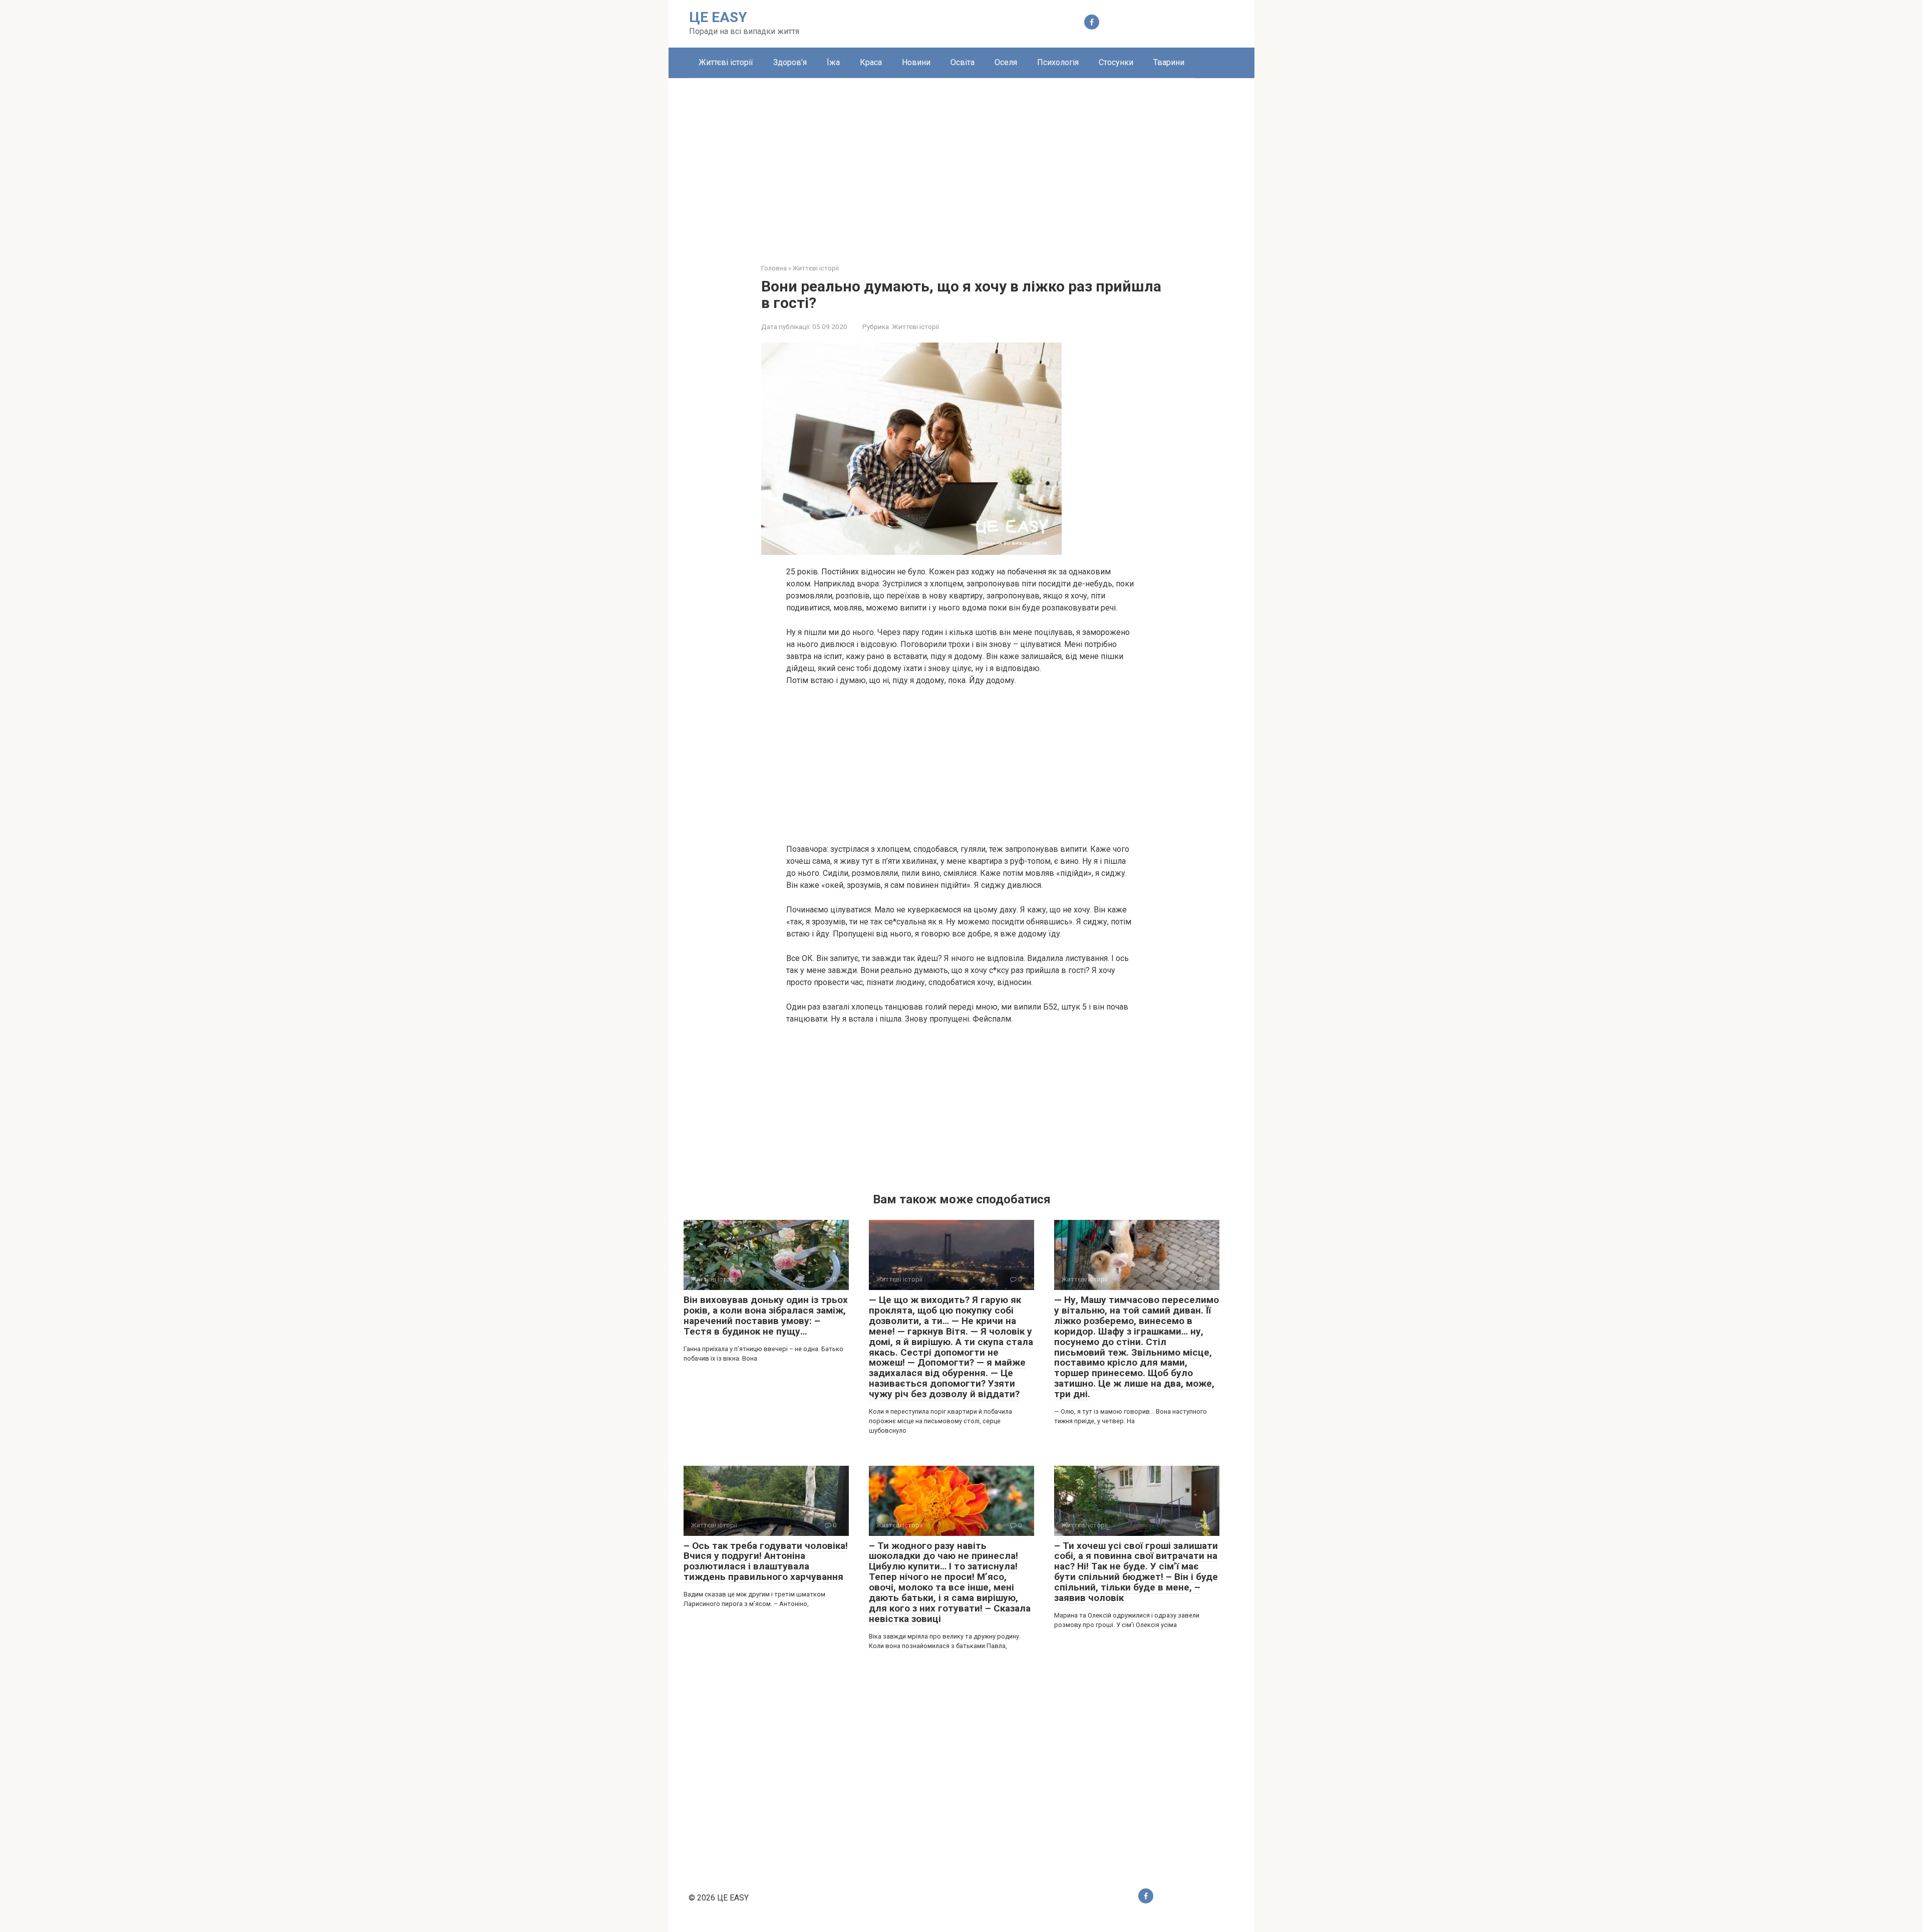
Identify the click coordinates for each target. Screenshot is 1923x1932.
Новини (916, 62)
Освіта (963, 62)
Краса (871, 62)
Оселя (1006, 62)
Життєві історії (726, 62)
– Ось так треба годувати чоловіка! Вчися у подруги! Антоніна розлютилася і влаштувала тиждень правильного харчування (766, 1561)
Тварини (1169, 62)
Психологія (1058, 62)
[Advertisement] (961, 163)
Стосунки (1116, 62)
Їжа (833, 62)
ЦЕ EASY (718, 17)
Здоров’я (790, 62)
